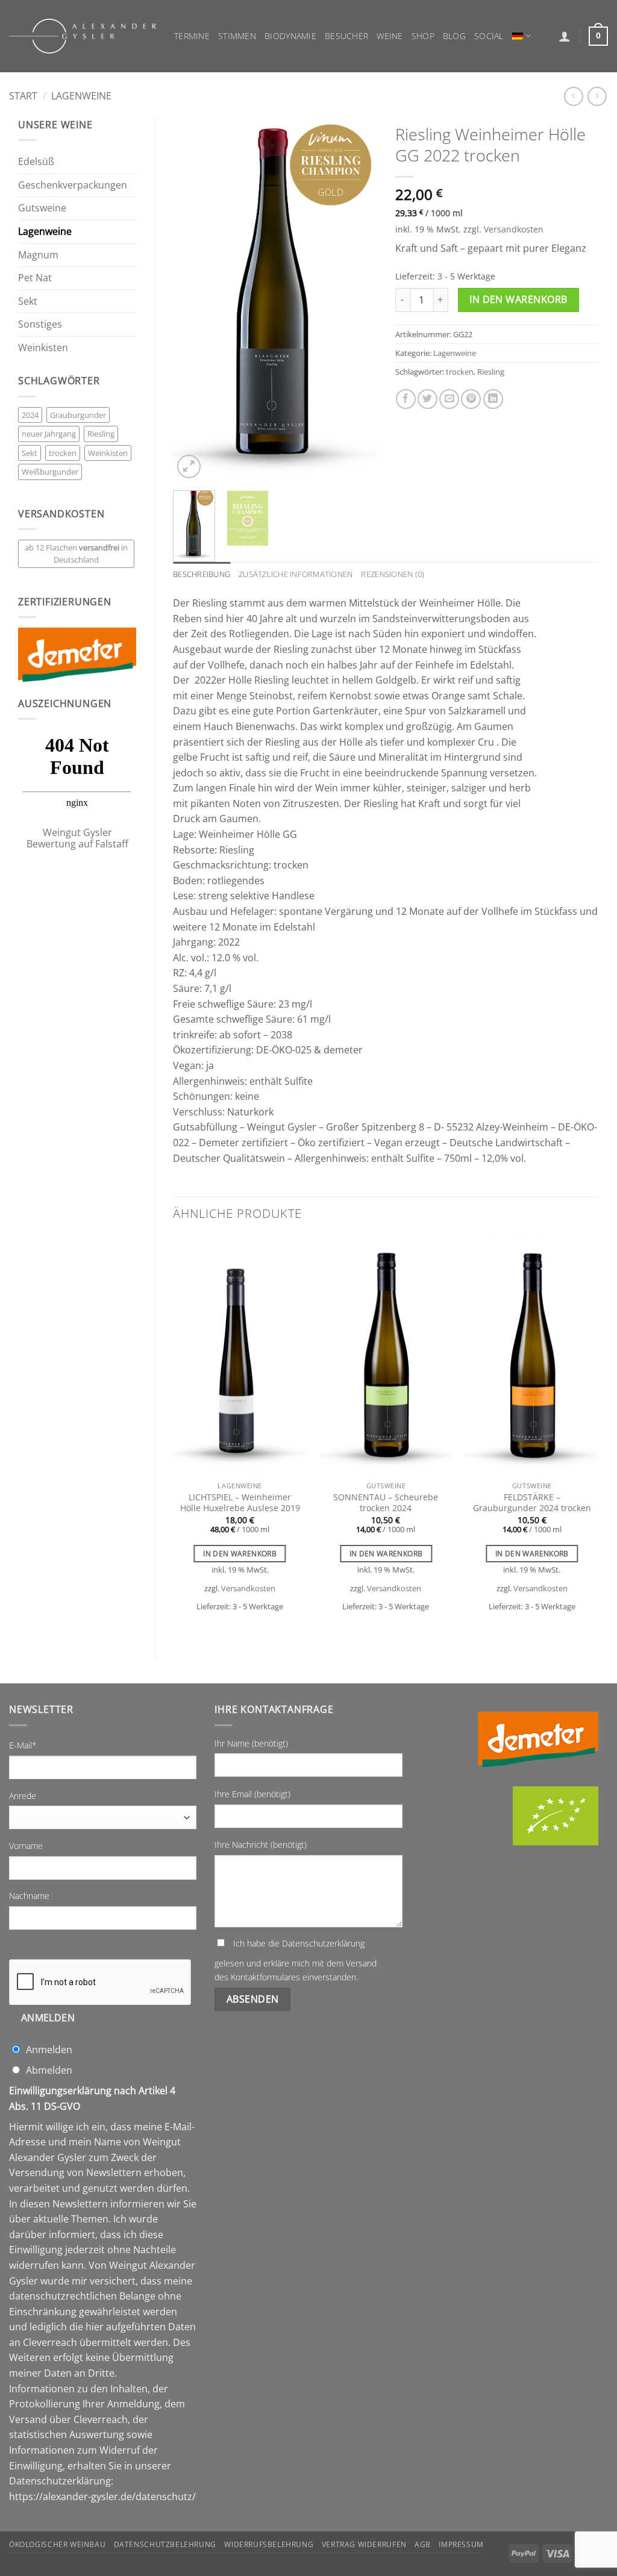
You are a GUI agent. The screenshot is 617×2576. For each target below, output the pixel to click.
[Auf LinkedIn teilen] (493, 399)
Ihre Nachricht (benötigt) (261, 1845)
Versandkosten (514, 229)
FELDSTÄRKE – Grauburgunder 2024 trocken (532, 1503)
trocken (63, 453)
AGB (423, 2544)
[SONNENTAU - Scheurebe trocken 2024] (386, 1356)
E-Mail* (23, 1745)
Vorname (26, 1846)
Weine (390, 36)
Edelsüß (36, 161)
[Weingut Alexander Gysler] (83, 36)
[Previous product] (597, 96)
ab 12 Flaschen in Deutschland (76, 554)
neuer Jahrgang (49, 434)
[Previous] (192, 300)
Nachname (29, 1896)
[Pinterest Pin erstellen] (471, 399)
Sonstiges (40, 324)
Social (489, 36)
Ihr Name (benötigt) (251, 1743)
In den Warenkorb (518, 299)
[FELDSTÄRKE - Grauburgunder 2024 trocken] (532, 1356)
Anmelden (48, 2018)
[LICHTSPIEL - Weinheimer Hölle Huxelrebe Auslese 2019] (240, 1356)
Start (23, 96)
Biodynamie (290, 36)
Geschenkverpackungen (73, 185)
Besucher (346, 36)
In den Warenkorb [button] (240, 1554)
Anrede (23, 1796)
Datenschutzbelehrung (165, 2544)
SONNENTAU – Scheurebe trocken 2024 (386, 1503)
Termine (192, 36)
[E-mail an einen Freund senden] (449, 399)
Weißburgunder (50, 472)
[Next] (358, 300)
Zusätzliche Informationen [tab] (296, 574)
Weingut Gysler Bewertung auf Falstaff (77, 838)
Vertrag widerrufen (364, 2544)
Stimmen (237, 36)
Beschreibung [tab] (202, 574)
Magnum (38, 255)
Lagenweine (81, 96)
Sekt (28, 301)
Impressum (461, 2544)
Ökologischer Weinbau (57, 2544)
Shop (423, 36)
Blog (454, 36)
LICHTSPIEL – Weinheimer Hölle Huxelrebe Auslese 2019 (240, 1503)
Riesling (101, 434)
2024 (30, 415)
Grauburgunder (78, 415)
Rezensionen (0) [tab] (393, 574)
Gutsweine (42, 208)
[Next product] (573, 96)
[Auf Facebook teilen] (406, 399)
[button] (565, 36)
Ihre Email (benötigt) (252, 1794)
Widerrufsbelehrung (269, 2544)
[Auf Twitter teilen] (428, 399)
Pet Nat (35, 278)
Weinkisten (43, 348)
